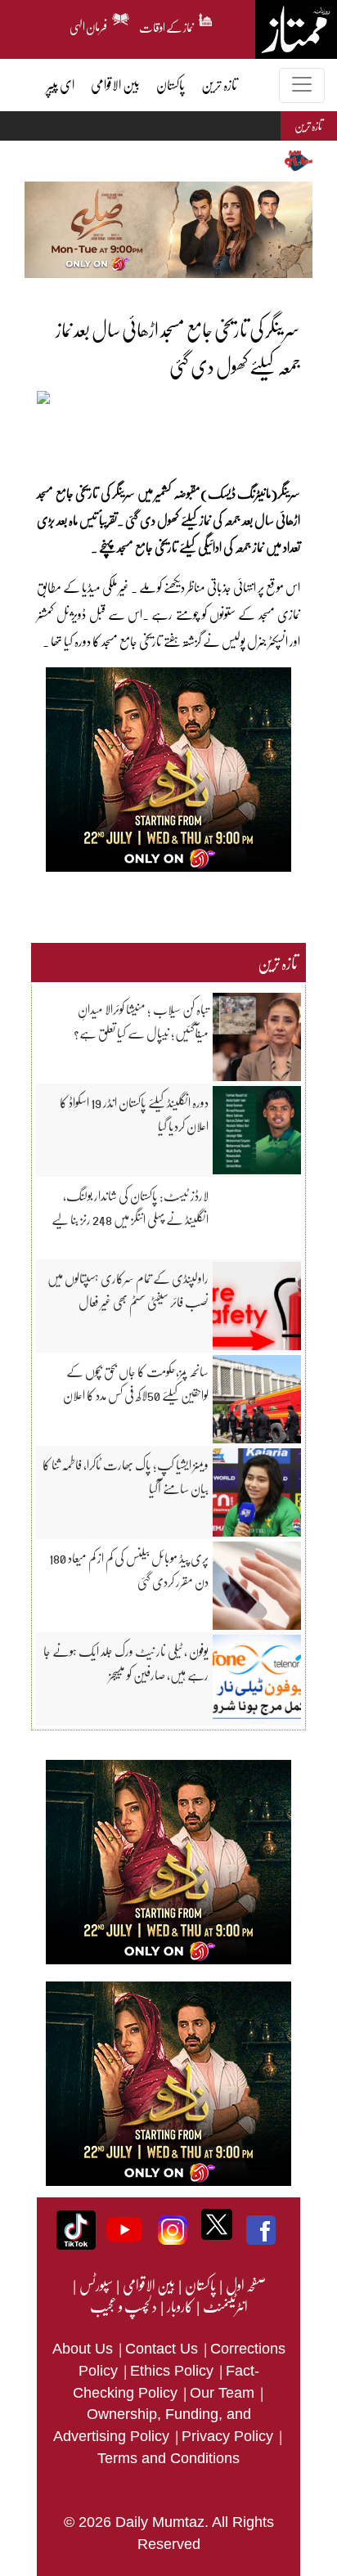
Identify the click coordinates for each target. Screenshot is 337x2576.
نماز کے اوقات (167, 25)
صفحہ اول (246, 2285)
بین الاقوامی (148, 2285)
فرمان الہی (89, 25)
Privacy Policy (229, 2436)
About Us (85, 2349)
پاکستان (200, 2285)
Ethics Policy (174, 2371)
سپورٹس (95, 2285)
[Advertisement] (157, 435)
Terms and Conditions (168, 2458)
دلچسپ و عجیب (124, 2306)
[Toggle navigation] (302, 85)
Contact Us (164, 2349)
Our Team (224, 2393)
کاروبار (179, 2306)
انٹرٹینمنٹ (225, 2306)
